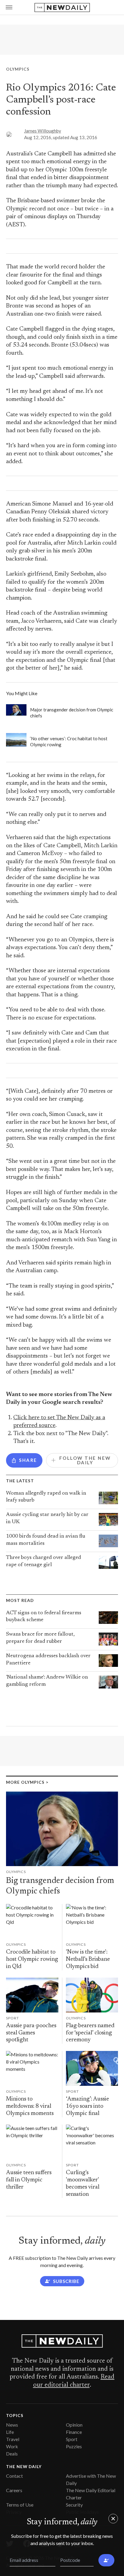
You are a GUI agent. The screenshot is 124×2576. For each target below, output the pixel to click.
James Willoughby (43, 131)
